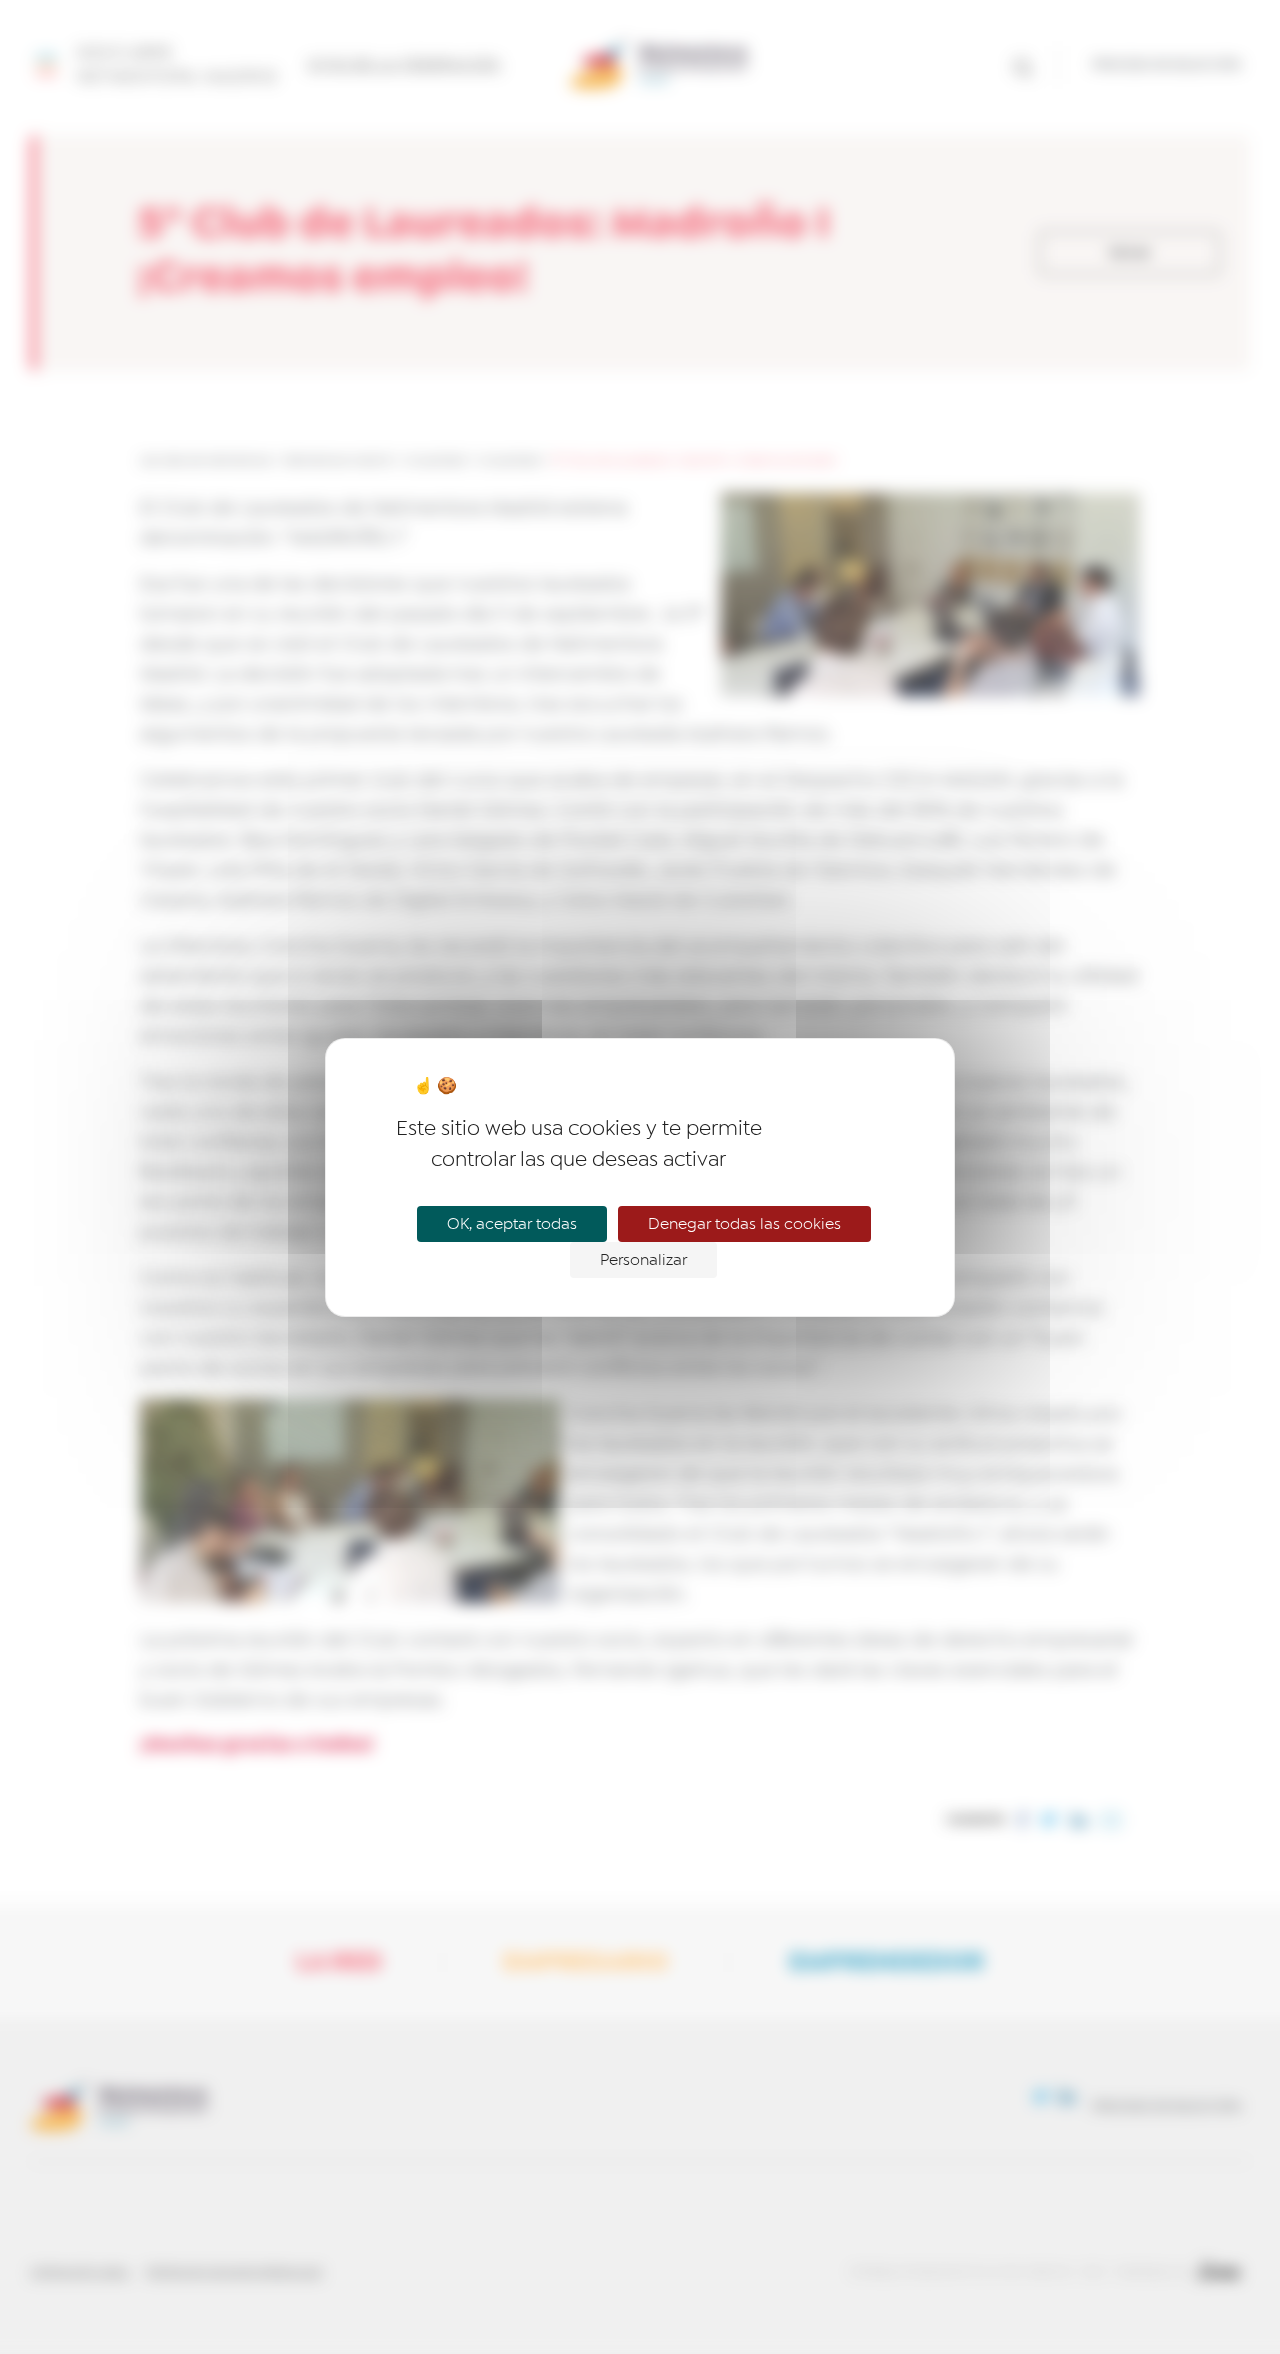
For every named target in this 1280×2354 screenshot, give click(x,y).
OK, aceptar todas (512, 1224)
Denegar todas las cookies (744, 1224)
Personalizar (643, 1260)
